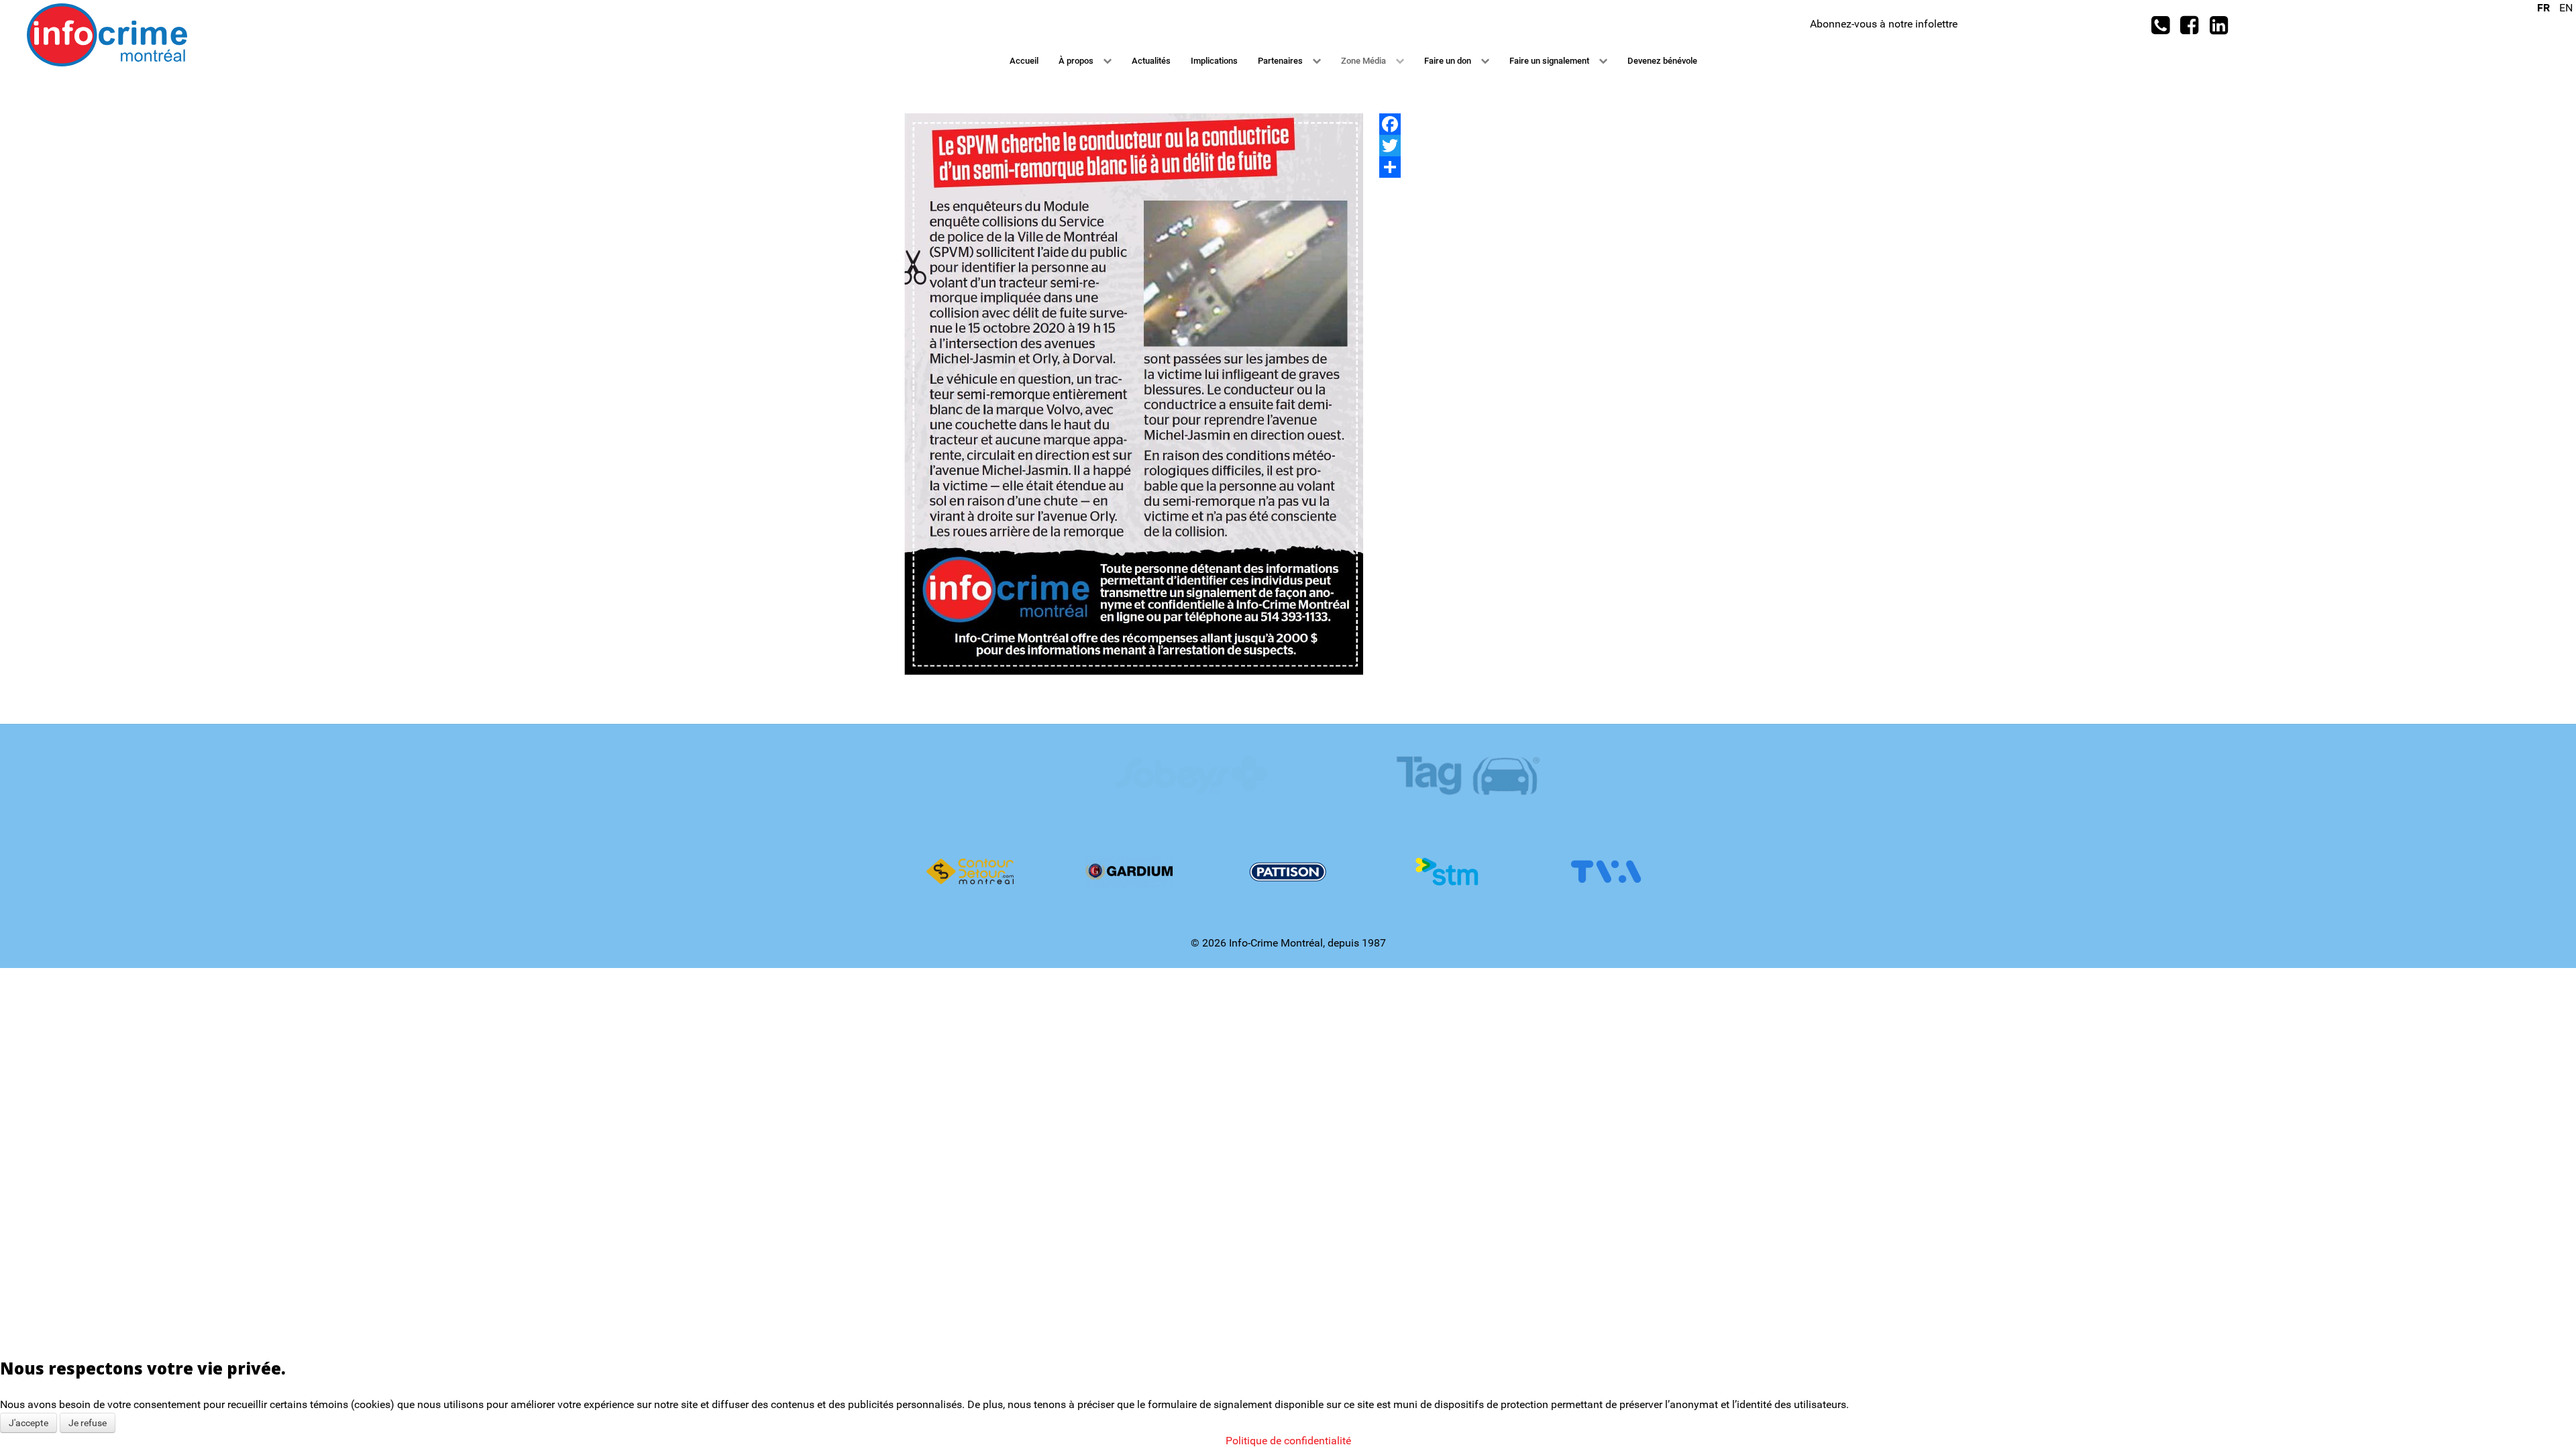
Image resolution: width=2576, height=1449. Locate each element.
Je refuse (88, 1423)
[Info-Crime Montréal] (107, 34)
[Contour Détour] (970, 872)
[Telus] (1288, 775)
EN (2566, 8)
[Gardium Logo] (1129, 872)
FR (2545, 8)
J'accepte (29, 1423)
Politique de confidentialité (1288, 1441)
